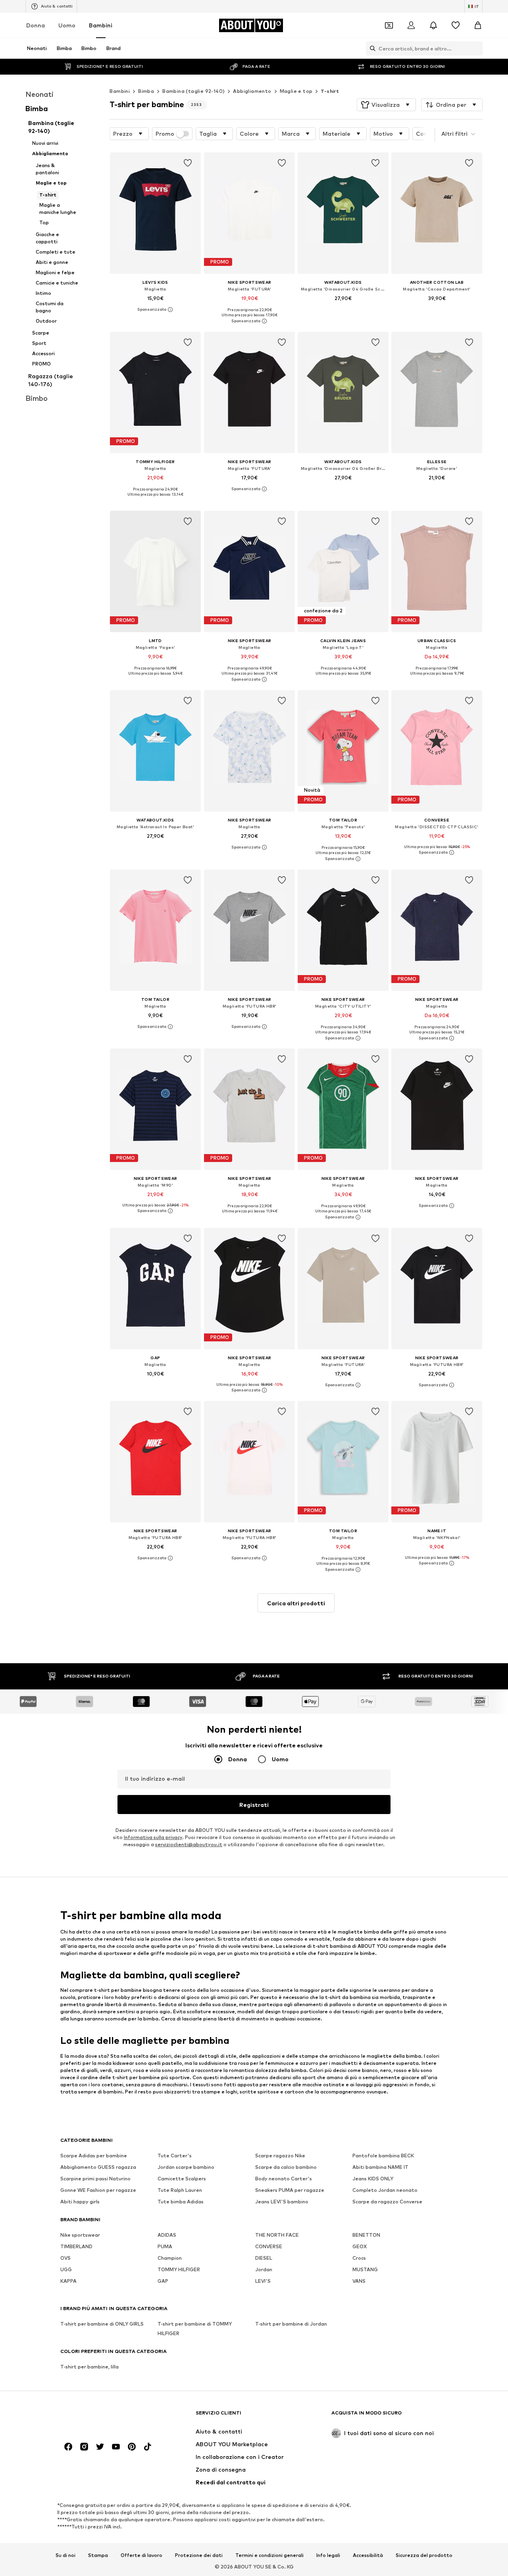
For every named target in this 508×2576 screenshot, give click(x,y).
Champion (170, 2258)
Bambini (101, 25)
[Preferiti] (456, 25)
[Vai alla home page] (104, 2417)
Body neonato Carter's (284, 2179)
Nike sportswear (80, 2235)
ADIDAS (167, 2235)
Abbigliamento (252, 91)
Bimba (146, 91)
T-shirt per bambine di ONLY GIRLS (102, 2324)
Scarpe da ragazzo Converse (387, 2202)
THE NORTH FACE (277, 2235)
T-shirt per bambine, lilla (89, 2367)
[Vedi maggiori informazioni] (155, 310)
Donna (36, 25)
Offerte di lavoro (141, 2555)
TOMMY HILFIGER (179, 2269)
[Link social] (68, 2447)
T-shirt (330, 91)
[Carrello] (478, 25)
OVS (65, 2258)
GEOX (360, 2246)
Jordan (264, 2269)
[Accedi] (411, 25)
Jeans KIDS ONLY (373, 2179)
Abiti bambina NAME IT (380, 2167)
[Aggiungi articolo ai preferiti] (188, 163)
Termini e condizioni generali (269, 2555)
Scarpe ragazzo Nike (280, 2156)
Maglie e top (296, 91)
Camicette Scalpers (182, 2179)
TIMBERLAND (76, 2246)
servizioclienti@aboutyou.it (189, 1844)
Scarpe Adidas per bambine (94, 2156)
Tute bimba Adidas (181, 2202)
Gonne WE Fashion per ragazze (98, 2190)
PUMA (165, 2246)
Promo (165, 134)
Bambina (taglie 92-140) (193, 91)
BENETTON (366, 2235)
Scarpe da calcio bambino (286, 2167)
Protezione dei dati (199, 2555)
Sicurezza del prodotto (424, 2555)
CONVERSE (269, 2246)
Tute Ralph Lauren (180, 2190)
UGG (66, 2269)
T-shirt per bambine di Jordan (291, 2324)
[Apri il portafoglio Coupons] (389, 25)
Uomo (67, 25)
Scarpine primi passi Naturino (95, 2179)
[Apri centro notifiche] (433, 25)
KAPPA (68, 2281)
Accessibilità (368, 2555)
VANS (359, 2281)
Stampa (98, 2555)
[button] (386, 105)
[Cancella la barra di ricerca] (477, 48)
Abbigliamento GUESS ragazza (98, 2167)
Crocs (359, 2258)
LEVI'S (263, 2281)
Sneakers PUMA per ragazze (290, 2190)
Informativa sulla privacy (153, 1837)
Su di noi (65, 2555)
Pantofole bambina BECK (383, 2156)
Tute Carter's (175, 2156)
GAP (163, 2281)
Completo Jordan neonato (385, 2190)
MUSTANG (365, 2269)
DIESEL (264, 2258)
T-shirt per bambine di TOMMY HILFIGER (195, 2329)
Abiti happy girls (80, 2202)
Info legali (328, 2555)
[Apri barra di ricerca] (371, 48)
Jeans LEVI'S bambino (282, 2202)
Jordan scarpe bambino (186, 2167)
